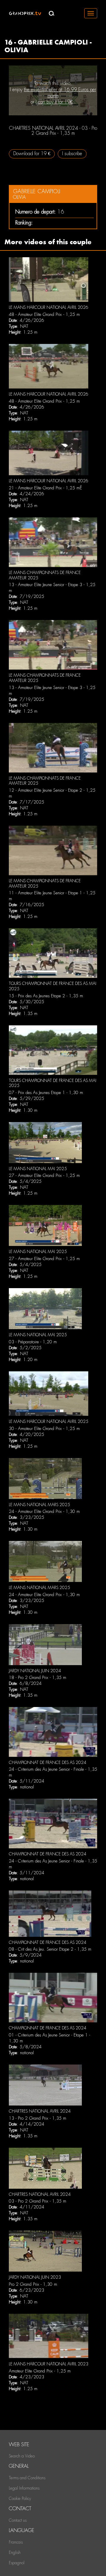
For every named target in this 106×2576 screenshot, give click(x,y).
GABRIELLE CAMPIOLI (37, 191)
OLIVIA (19, 197)
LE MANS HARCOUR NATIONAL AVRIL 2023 (49, 2364)
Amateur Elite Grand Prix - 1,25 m (40, 2371)
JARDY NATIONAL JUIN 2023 (35, 2277)
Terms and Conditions (27, 2478)
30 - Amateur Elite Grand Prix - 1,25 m (44, 1429)
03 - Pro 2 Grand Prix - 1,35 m (38, 2201)
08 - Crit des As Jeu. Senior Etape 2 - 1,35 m (50, 1949)
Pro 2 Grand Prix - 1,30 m (33, 2284)
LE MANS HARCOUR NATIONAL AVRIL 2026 (49, 307)
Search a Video (22, 2456)
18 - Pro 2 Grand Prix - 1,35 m (38, 1678)
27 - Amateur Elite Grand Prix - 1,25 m (44, 1175)
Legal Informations (24, 2488)
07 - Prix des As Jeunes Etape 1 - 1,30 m (46, 1093)
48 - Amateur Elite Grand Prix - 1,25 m (44, 314)
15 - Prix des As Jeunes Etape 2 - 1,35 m (46, 996)
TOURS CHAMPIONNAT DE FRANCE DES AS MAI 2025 (53, 1083)
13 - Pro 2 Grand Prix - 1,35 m (38, 2118)
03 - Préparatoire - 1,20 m (33, 1342)
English (15, 2552)
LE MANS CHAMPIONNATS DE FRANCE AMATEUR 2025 (45, 575)
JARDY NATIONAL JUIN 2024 (35, 1671)
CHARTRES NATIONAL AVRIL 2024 (40, 2111)
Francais (16, 2542)
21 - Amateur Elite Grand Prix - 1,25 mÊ (45, 488)
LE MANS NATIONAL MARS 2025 (39, 1505)
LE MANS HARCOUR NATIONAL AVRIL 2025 (49, 1421)
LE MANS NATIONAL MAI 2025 (38, 1169)
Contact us (18, 2520)
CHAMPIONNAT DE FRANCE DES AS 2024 (48, 1762)
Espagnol (17, 2563)
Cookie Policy (20, 2498)
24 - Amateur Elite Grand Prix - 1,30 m (44, 1511)
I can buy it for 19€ (54, 102)
